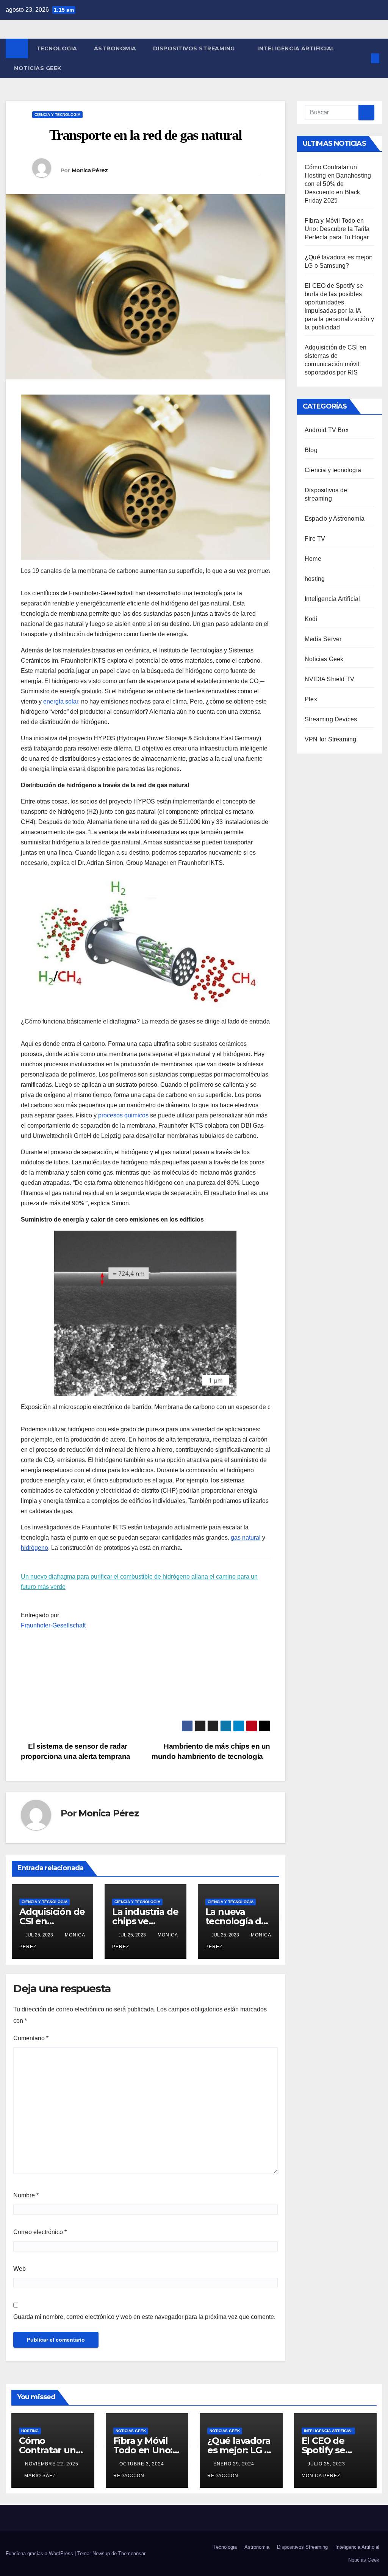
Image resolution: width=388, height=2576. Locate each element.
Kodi (311, 619)
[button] (363, 58)
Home (313, 559)
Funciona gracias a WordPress (40, 2553)
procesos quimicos (123, 1115)
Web (20, 2269)
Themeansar (132, 2553)
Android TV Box (327, 430)
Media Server (323, 639)
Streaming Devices (331, 719)
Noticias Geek (38, 68)
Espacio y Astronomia (335, 519)
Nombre (26, 2195)
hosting (315, 579)
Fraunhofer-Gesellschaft (53, 1625)
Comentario (31, 2038)
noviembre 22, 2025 (52, 2464)
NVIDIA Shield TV (329, 679)
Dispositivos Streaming (195, 48)
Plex (311, 699)
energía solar (61, 701)
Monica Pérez (90, 170)
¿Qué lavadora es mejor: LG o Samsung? (239, 2450)
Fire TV (315, 539)
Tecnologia (57, 48)
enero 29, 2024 (235, 2464)
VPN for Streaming (330, 739)
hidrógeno (34, 1548)
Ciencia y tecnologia (57, 115)
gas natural (246, 1538)
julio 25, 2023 (327, 2464)
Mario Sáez (40, 2476)
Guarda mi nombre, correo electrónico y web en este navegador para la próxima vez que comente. (144, 2317)
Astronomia (115, 48)
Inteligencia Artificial (296, 48)
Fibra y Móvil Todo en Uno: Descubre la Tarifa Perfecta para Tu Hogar (337, 229)
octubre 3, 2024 (142, 2464)
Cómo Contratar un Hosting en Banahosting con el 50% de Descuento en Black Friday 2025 (338, 184)
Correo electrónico (40, 2232)
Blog (311, 450)
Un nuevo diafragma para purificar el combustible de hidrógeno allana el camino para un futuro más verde (139, 1582)
